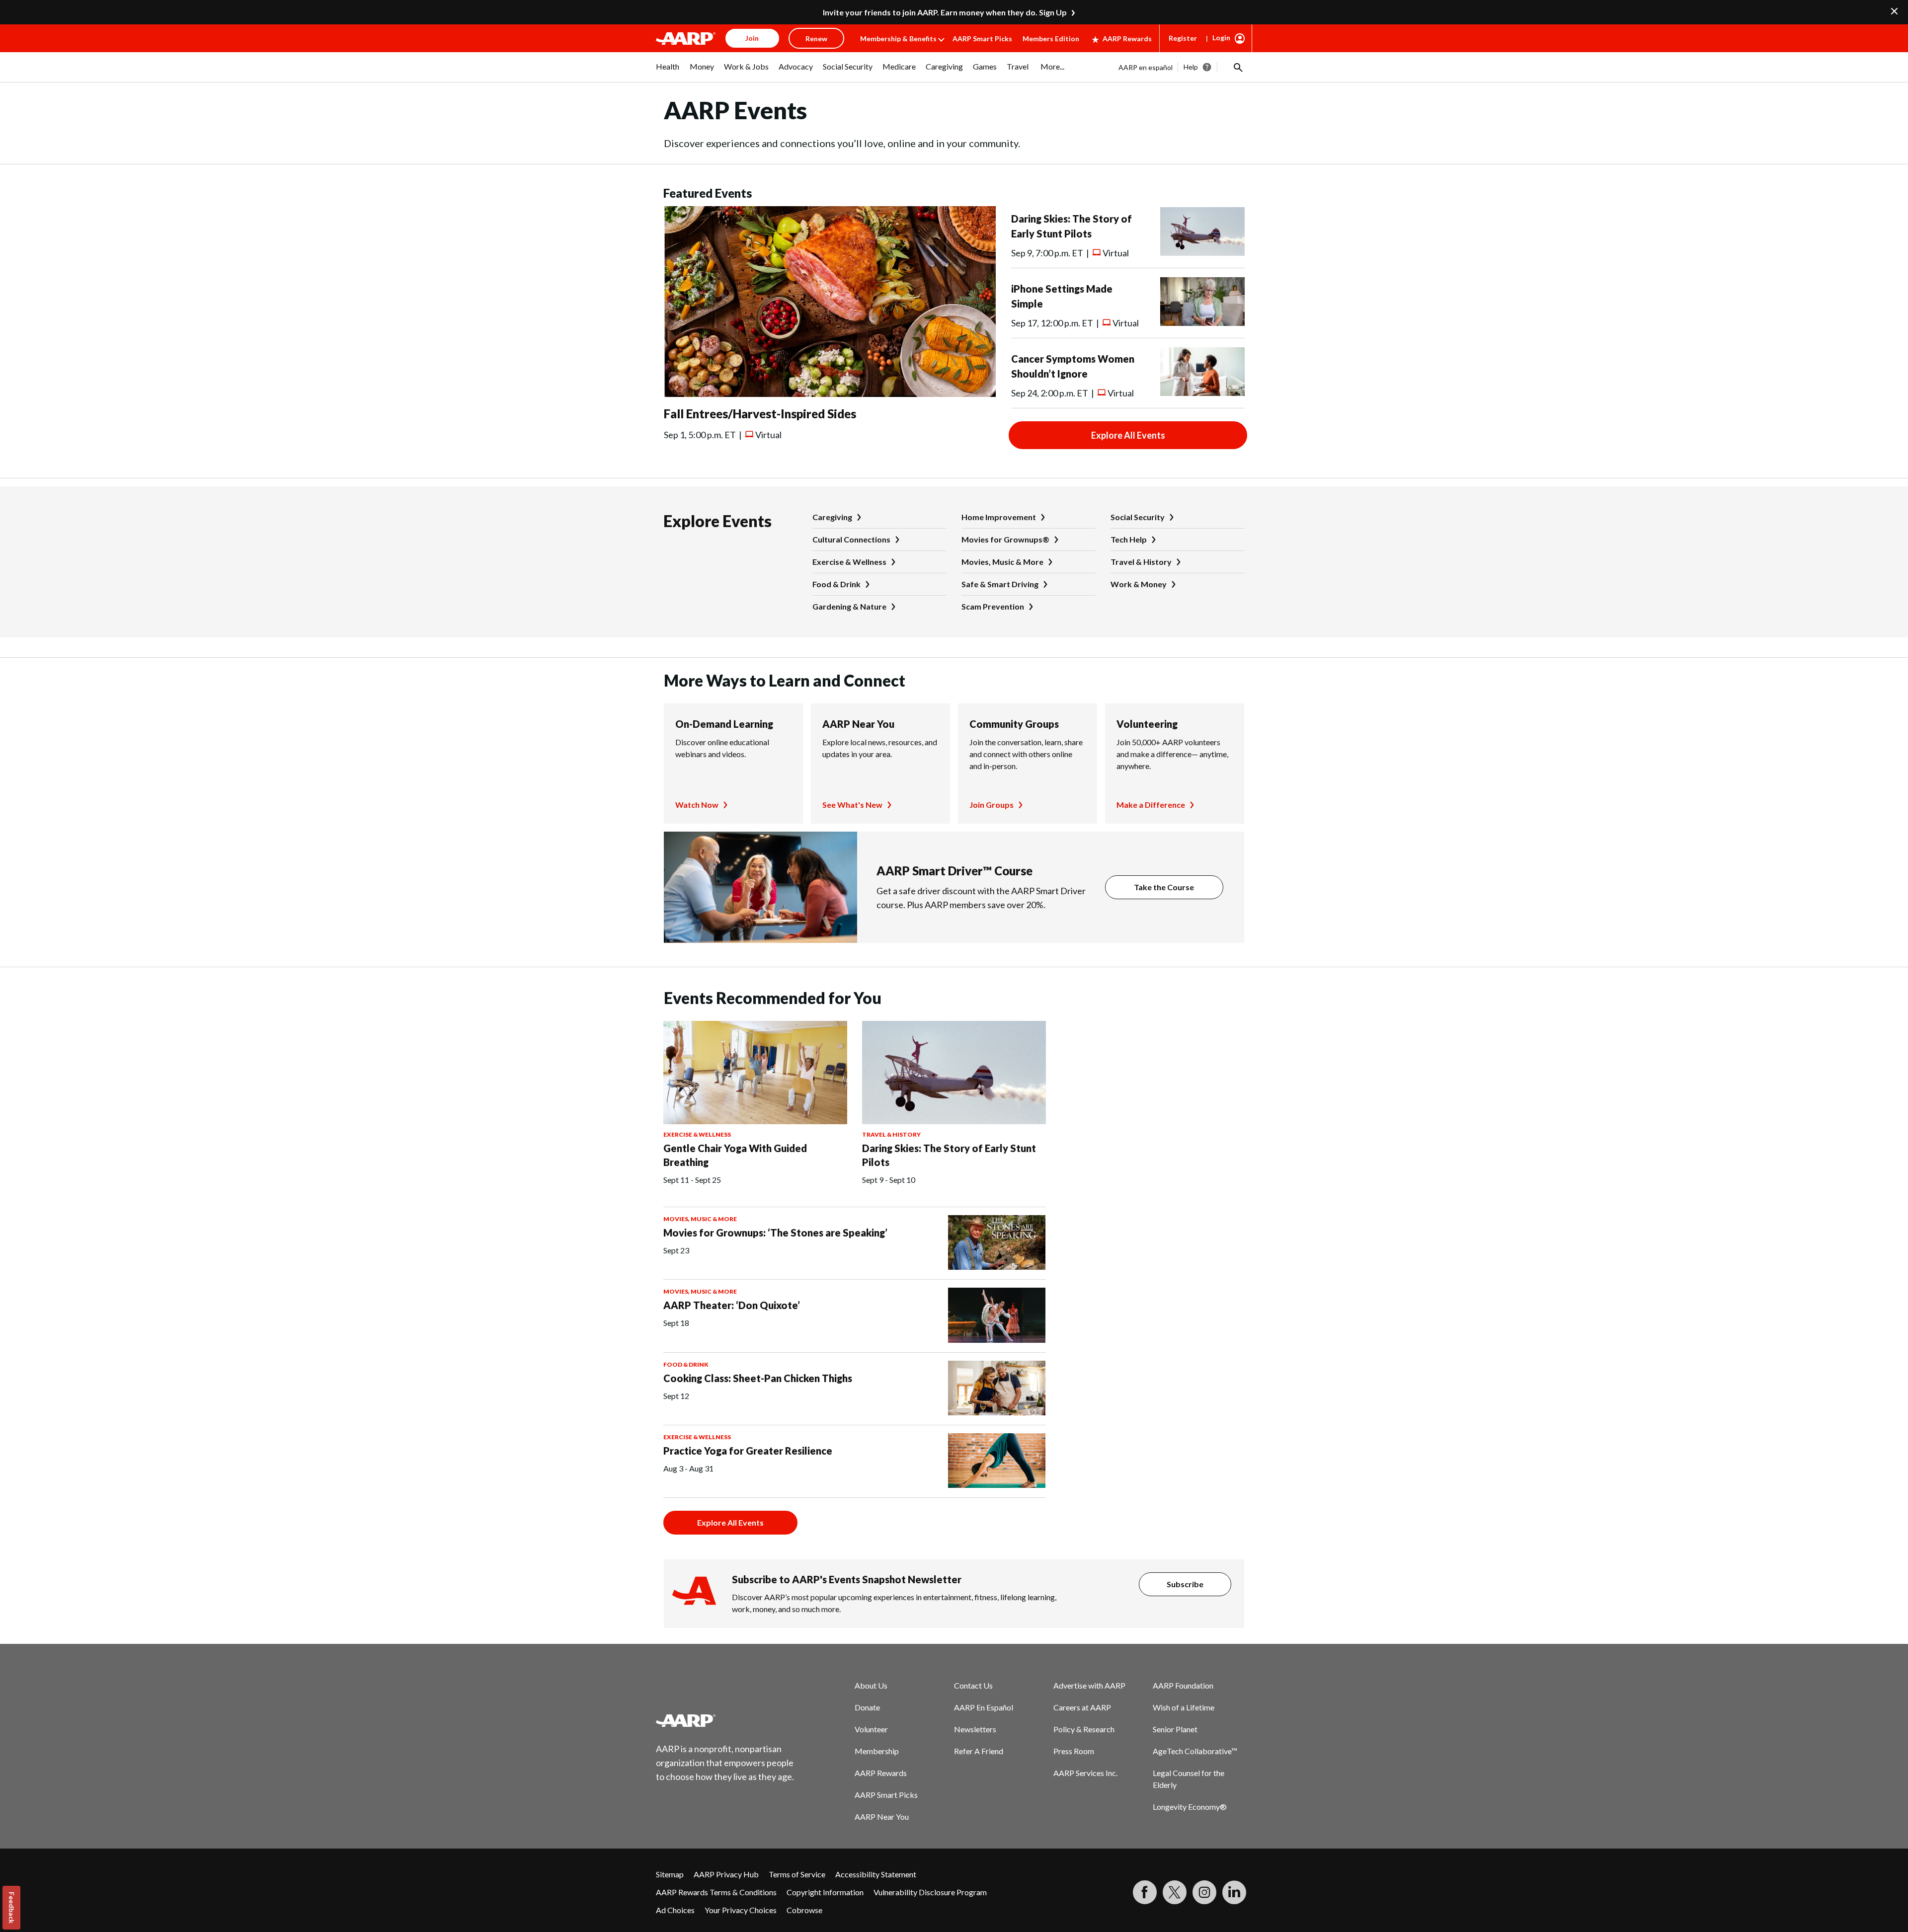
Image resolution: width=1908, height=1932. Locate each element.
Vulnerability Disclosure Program (930, 1892)
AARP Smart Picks (982, 39)
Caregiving (832, 517)
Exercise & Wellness (849, 562)
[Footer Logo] (725, 1720)
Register (1183, 38)
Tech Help (1129, 539)
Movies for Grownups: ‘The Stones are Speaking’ (775, 1233)
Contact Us (973, 1685)
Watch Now (697, 805)
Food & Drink (836, 584)
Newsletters (975, 1729)
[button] (1237, 67)
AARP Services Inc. (1085, 1773)
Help (1191, 67)
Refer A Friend (979, 1751)
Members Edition (1051, 39)
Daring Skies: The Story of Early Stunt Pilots (949, 1155)
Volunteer (871, 1729)
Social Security (1138, 517)
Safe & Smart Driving (1000, 584)
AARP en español (1146, 67)
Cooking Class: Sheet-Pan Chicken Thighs (758, 1378)
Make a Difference (1151, 805)
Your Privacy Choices (741, 1910)
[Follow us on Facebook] (1145, 1892)
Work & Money (1139, 584)
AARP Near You (858, 724)
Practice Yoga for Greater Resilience (748, 1451)
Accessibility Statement (876, 1874)
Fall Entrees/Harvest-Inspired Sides (760, 414)
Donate (867, 1707)
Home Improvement (999, 517)
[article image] (830, 394)
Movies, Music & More (1002, 562)
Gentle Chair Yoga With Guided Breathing (735, 1155)
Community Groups (1014, 724)
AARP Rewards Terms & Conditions (716, 1892)
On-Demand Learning (724, 724)
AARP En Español (984, 1707)
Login (1221, 38)
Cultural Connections (851, 539)
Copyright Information (825, 1892)
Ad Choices (675, 1910)
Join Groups (992, 805)
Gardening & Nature (849, 606)
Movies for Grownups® (1005, 539)
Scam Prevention (993, 606)
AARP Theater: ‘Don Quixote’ (732, 1305)
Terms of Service (797, 1874)
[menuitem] (668, 72)
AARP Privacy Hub (726, 1874)
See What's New (852, 805)
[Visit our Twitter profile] (1175, 1892)
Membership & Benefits (898, 39)
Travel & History (1141, 562)
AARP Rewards (1127, 39)
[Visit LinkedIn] (1234, 1892)
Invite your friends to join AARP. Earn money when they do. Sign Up (945, 12)
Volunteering (1147, 724)
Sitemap (670, 1874)
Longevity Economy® (1190, 1807)
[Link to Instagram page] (1204, 1892)
